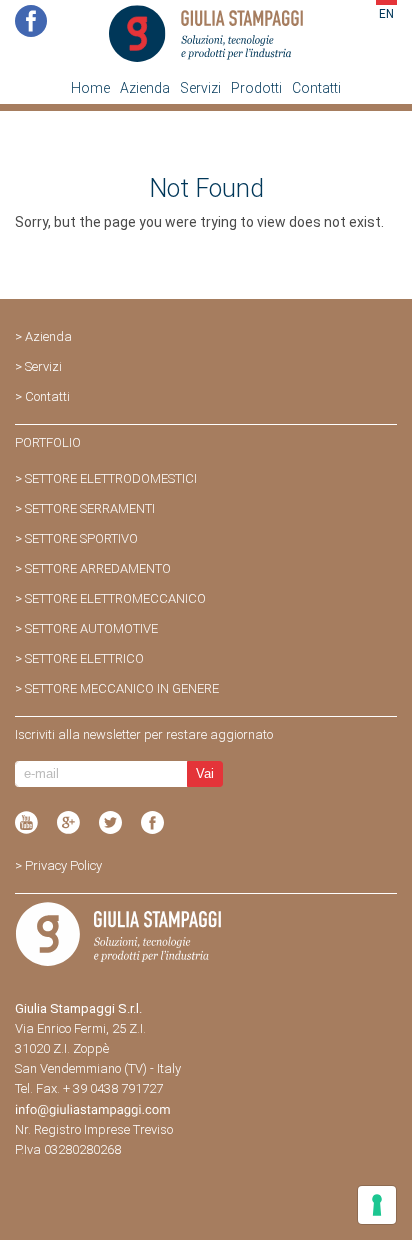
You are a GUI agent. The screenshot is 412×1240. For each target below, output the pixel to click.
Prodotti (256, 88)
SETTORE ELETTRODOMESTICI (111, 478)
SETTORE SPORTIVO (81, 538)
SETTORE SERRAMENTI (90, 508)
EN (386, 14)
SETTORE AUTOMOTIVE (91, 628)
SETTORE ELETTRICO (84, 658)
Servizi (200, 88)
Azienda (145, 88)
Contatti (316, 88)
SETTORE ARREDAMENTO (98, 568)
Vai (205, 773)
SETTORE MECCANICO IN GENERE (122, 688)
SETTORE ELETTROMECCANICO (115, 598)
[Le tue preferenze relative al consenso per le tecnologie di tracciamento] (377, 1205)
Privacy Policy (63, 865)
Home (90, 88)
